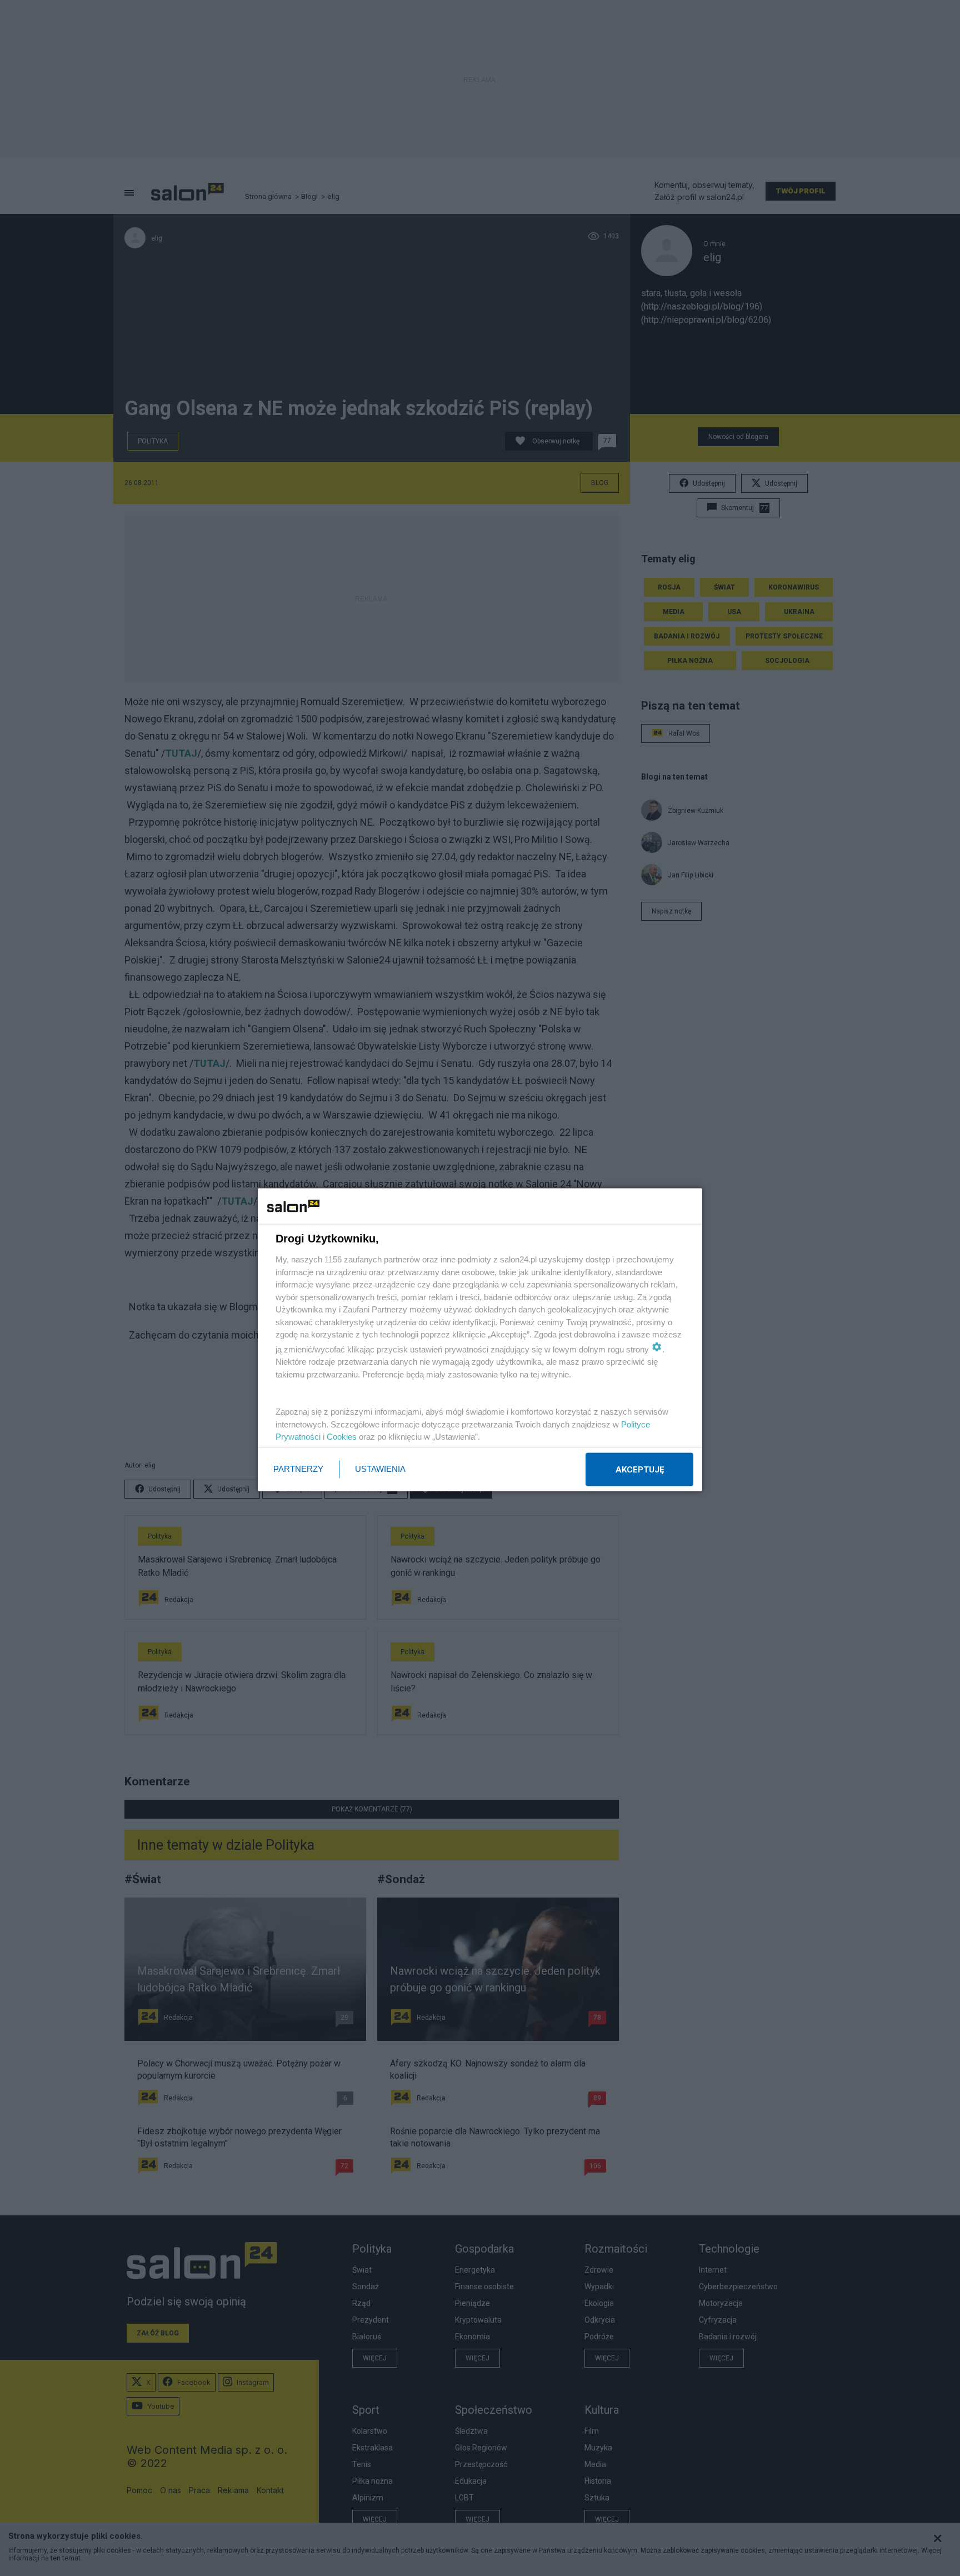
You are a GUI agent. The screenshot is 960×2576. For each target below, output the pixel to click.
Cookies (342, 1437)
